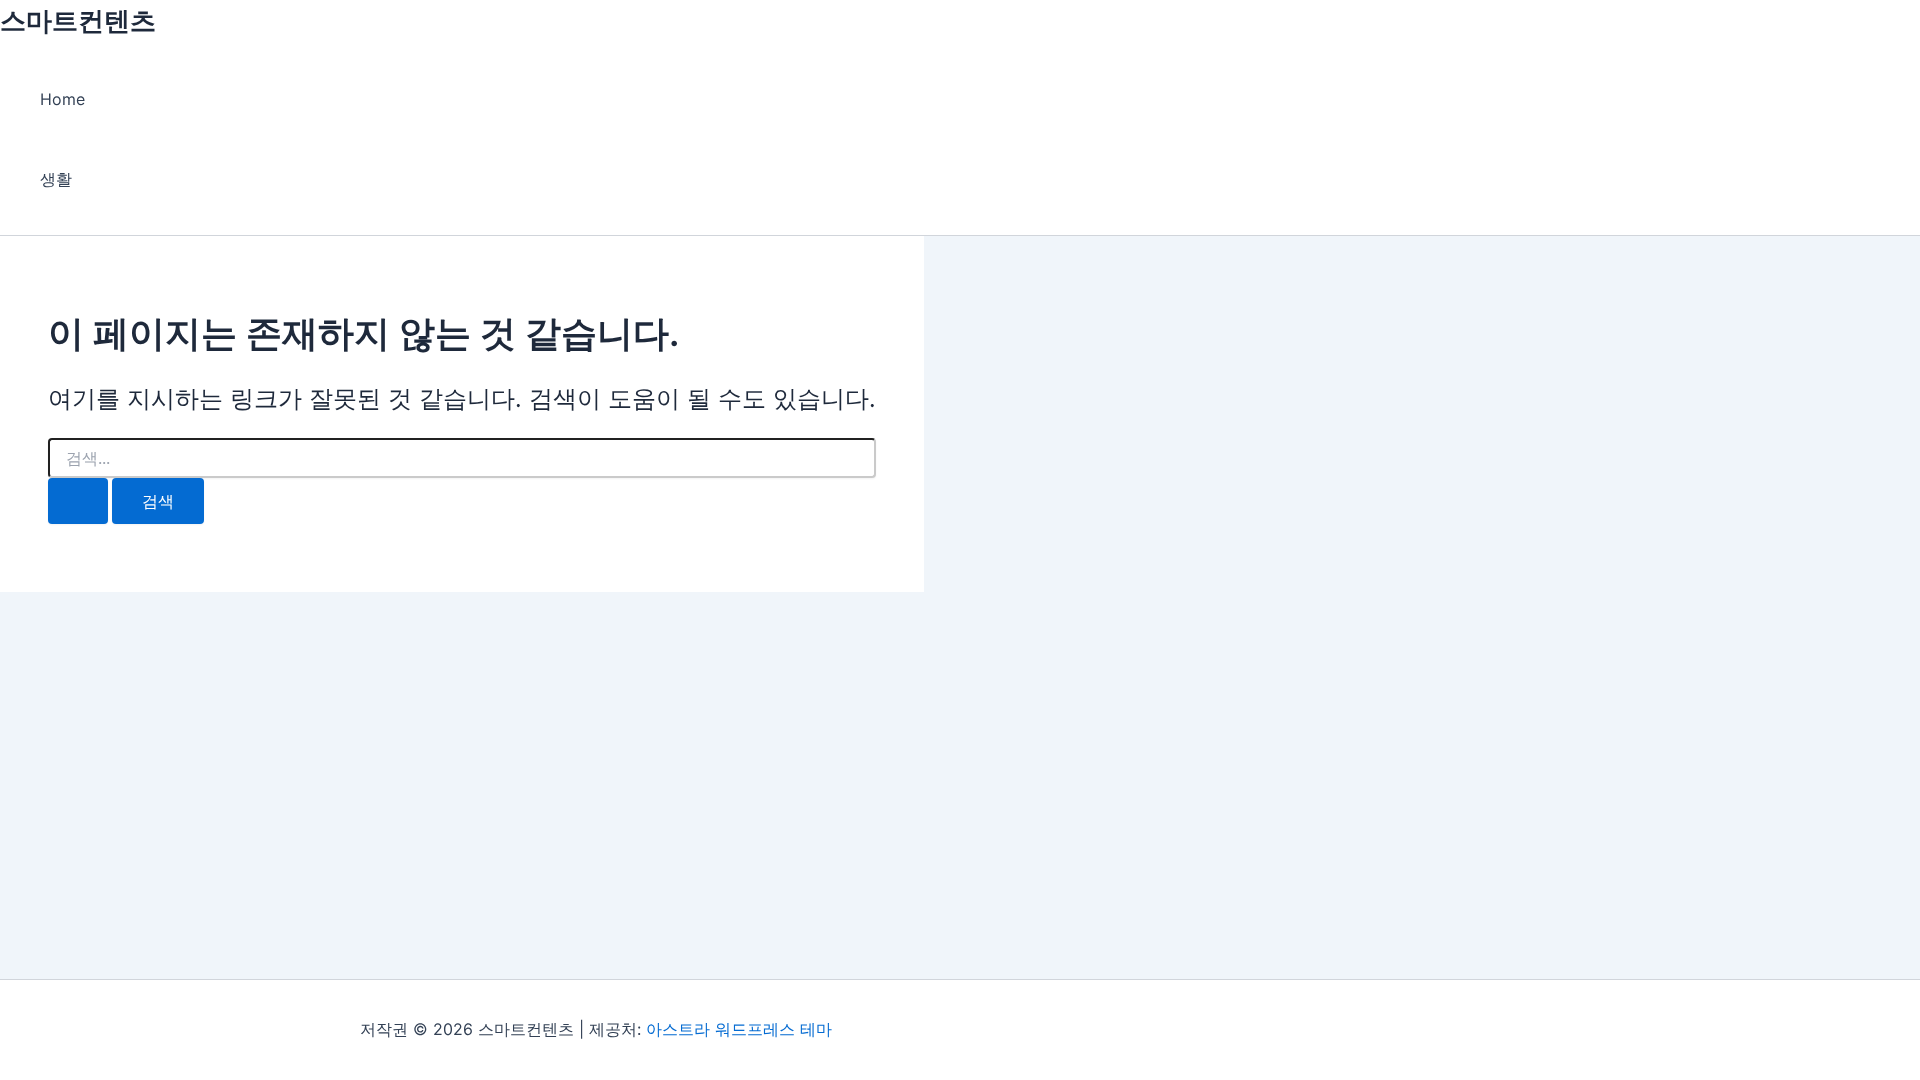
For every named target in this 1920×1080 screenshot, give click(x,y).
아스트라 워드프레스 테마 (739, 1029)
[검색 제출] (78, 501)
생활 (56, 179)
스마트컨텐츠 (78, 20)
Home (62, 99)
